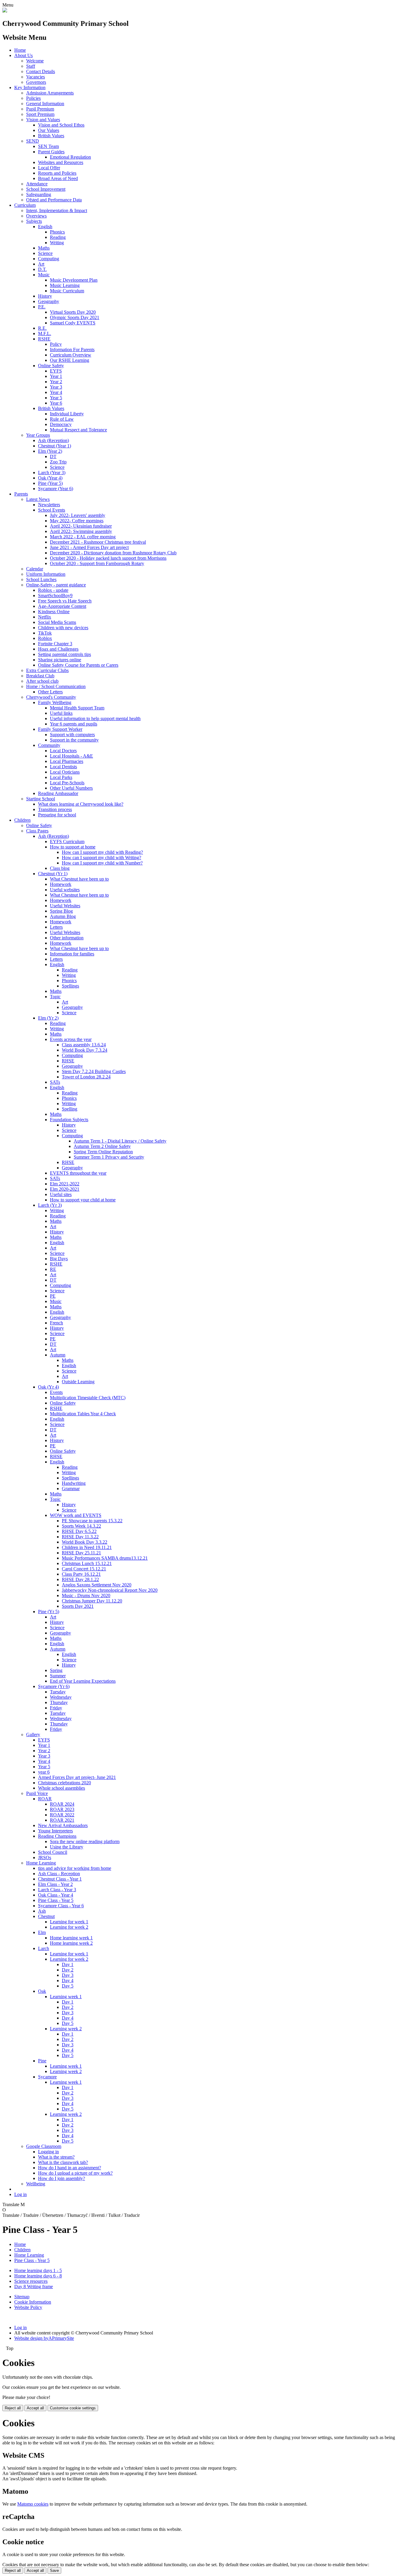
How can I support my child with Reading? (102, 852)
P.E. (42, 307)
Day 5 (68, 1986)
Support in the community (74, 740)
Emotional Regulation (70, 157)
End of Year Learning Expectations (83, 1681)
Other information (67, 938)
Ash (42, 1911)
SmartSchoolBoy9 (55, 596)
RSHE (44, 339)
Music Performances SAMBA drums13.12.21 (105, 1558)
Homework (61, 884)
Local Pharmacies (67, 761)
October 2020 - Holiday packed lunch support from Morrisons (108, 558)
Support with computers (72, 735)
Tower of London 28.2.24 (86, 1077)
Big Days (59, 1259)
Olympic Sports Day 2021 (75, 317)
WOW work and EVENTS (76, 1515)
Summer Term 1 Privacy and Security (109, 1157)
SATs (55, 1082)
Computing (49, 259)
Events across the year (71, 1039)
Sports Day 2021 (78, 1606)
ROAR (45, 1799)
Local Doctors (63, 751)
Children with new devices (63, 628)
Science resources (31, 2281)
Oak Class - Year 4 (56, 1895)
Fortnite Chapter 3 (55, 644)
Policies (33, 98)
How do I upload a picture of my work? (75, 2173)
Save (54, 2571)
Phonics (57, 232)
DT (53, 456)
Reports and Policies (57, 173)
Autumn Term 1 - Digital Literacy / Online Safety (120, 1141)
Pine (42, 2061)
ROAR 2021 (62, 1820)
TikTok (45, 633)
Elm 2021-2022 (65, 1184)
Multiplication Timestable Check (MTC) (88, 1398)
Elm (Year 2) (50, 451)
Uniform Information (46, 574)
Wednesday (61, 1697)
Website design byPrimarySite (44, 2338)
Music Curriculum (67, 291)
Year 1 (56, 376)
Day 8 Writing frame (34, 2286)
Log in (21, 2194)
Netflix (45, 617)
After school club (42, 681)
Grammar (71, 1489)
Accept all (35, 2408)
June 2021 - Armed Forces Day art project (89, 547)
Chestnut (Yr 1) (53, 874)
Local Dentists (63, 767)
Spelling (70, 1109)
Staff (31, 66)
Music (44, 275)
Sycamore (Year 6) (56, 489)
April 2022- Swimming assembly (81, 531)
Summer (58, 1676)
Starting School (41, 799)
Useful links (61, 713)
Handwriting (74, 1483)
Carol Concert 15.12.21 (84, 1569)
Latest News (38, 499)
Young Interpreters (55, 1831)
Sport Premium (40, 114)
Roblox (45, 638)
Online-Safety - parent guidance (56, 585)
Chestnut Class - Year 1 (60, 1879)
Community (49, 745)
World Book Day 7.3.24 (85, 1050)
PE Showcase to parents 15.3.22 (92, 1521)
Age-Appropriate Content (62, 606)
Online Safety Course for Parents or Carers (78, 665)
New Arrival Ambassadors (63, 1825)
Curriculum (25, 205)
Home (20, 50)
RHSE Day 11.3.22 (80, 1537)
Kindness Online (54, 612)
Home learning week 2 (71, 1943)
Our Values (49, 130)
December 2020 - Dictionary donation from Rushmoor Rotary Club (113, 553)
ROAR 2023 (62, 1809)
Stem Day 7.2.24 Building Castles (94, 1071)
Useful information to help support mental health (95, 718)
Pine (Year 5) (50, 483)
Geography (49, 301)
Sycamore (47, 2077)
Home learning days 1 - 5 (38, 2270)
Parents (21, 494)
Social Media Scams (57, 622)
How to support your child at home (83, 1200)
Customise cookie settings (73, 2408)
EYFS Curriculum (67, 841)
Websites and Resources (61, 162)
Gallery (33, 1735)
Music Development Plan (74, 280)
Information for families (72, 954)
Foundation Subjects (69, 1120)
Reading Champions (57, 1836)
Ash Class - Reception (59, 1874)
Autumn (58, 1355)
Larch (44, 1948)
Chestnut (46, 1916)
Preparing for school (57, 815)
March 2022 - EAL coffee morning (83, 537)
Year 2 (56, 382)
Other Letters (50, 692)
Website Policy (28, 2307)
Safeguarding (39, 194)
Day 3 (68, 1975)
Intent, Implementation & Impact (57, 210)
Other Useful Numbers (71, 788)
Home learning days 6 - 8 (38, 2276)
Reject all (13, 2408)
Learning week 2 (66, 2029)
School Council (53, 1852)
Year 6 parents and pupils (74, 724)
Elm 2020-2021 (65, 1189)
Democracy (61, 424)
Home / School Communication (56, 686)
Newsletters (49, 505)
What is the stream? (56, 2157)
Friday (56, 1708)
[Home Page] (5, 11)
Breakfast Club (40, 676)
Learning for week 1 (69, 1922)
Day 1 (68, 1964)
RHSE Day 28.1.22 (80, 1579)
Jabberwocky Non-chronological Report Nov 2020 (110, 1590)
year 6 (44, 1772)
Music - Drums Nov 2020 (86, 1595)
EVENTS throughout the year (78, 1173)
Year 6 (56, 403)
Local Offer (49, 168)
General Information (45, 104)
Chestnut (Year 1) (55, 446)
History (45, 296)
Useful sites (61, 1194)
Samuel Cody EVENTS (73, 323)
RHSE (68, 1061)
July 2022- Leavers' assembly (78, 515)
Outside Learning (78, 1382)
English (45, 227)
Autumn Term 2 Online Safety (102, 1146)
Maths (44, 248)
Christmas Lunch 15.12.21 (87, 1563)
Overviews (36, 216)
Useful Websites (65, 906)
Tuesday (58, 1692)
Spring (56, 1670)
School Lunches (41, 579)
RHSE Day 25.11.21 (81, 1553)
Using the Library (67, 1847)
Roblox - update (53, 590)
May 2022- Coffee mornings (77, 521)
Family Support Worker (60, 729)
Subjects (34, 221)
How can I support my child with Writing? (101, 858)
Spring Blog (61, 911)
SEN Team (48, 146)
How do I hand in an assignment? (70, 2168)
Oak (42, 1991)
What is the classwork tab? (63, 2162)
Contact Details (41, 71)
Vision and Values (43, 120)
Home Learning (41, 1863)
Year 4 (56, 392)
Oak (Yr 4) (48, 1387)
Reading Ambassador (58, 793)
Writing (57, 243)
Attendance (37, 184)
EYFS (56, 371)
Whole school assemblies (62, 1788)
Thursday (59, 1702)
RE (53, 1269)
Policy (56, 344)
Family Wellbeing (55, 702)
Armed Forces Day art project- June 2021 (77, 1777)
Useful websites (65, 890)
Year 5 (56, 398)
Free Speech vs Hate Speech (65, 601)
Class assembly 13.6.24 (84, 1045)
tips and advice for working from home (75, 1868)
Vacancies (36, 77)
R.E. (42, 328)
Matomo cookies (33, 2504)
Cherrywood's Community (51, 697)
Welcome (35, 61)
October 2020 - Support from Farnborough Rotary (97, 563)
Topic (55, 997)
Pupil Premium (40, 109)
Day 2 (68, 1970)
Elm (42, 1932)
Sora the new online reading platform (85, 1841)
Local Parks (61, 777)
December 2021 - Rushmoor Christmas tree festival (98, 542)
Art (41, 264)
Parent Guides (51, 152)
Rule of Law (62, 419)
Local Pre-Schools (67, 783)
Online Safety (51, 366)
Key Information (30, 87)
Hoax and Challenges (58, 649)
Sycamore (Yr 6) (54, 1686)
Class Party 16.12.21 (81, 1574)
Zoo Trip (58, 462)
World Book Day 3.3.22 (85, 1542)
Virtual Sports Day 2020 (73, 312)
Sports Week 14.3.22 (81, 1526)
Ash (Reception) (53, 440)
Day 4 (68, 1980)
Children (22, 820)
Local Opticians (65, 772)
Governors (36, 82)
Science (45, 253)
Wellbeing (36, 2184)
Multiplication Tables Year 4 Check (83, 1414)
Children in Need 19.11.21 (87, 1547)
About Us (23, 55)
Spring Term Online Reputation (103, 1152)
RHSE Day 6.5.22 (79, 1531)
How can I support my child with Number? (102, 863)
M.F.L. (45, 333)
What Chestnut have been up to (79, 879)
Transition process (55, 809)
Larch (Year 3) (52, 473)
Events (56, 1392)
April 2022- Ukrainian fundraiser (81, 526)
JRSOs (45, 1858)
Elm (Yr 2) (48, 1018)
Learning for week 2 (69, 1927)
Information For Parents (72, 350)
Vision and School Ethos (61, 125)
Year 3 (56, 387)
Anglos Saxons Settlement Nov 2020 (97, 1585)
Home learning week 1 (71, 1938)
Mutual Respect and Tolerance (78, 430)
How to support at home (73, 847)
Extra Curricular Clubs (47, 670)
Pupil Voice (37, 1793)
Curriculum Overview (71, 355)
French (56, 1323)
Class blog (60, 868)
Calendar (35, 569)
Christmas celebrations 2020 (64, 1783)
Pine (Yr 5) (49, 1612)
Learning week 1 (66, 1997)
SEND (33, 141)
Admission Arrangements (50, 93)
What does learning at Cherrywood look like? (81, 804)
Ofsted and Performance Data (54, 200)
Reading (58, 237)
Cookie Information (33, 2302)
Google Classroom (44, 2146)
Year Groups (38, 435)
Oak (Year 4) (50, 478)
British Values (51, 136)
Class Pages (37, 831)
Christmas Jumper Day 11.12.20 (92, 1601)
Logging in (48, 2152)
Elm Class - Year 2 (55, 1884)
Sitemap (22, 2297)
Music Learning (65, 285)
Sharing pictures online (60, 660)
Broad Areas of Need (58, 178)
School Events (52, 510)
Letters (56, 927)
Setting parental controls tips (64, 654)
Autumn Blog (63, 916)
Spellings (70, 986)
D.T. (42, 269)
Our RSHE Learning (70, 360)
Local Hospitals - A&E (71, 756)
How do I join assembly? (62, 2178)
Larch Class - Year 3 (57, 1890)
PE (53, 1296)
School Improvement (46, 189)
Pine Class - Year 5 (56, 1900)
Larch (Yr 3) (50, 1205)
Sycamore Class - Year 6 (61, 1906)
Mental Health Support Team (77, 708)
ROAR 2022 (62, 1815)
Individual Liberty (67, 414)
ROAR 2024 (62, 1804)
